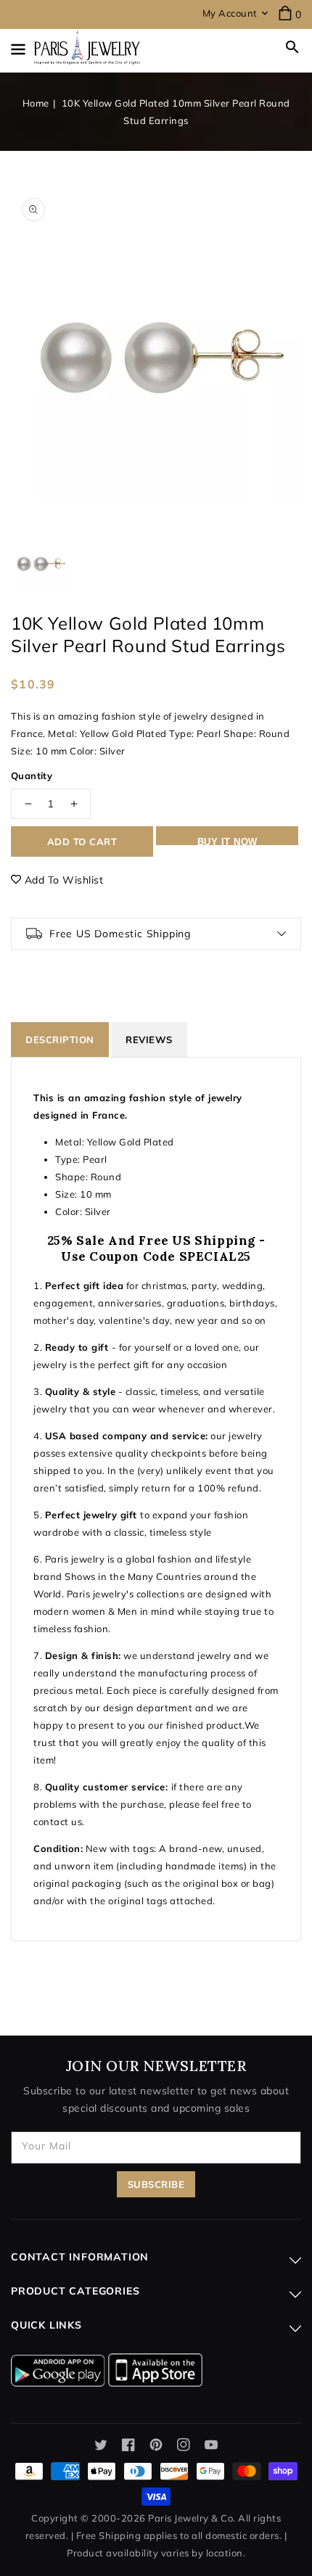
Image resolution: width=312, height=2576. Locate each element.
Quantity (32, 775)
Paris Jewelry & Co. (192, 2518)
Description (60, 1040)
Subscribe (156, 2184)
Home (36, 103)
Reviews (149, 1040)
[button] (292, 47)
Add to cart (82, 841)
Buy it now (227, 841)
